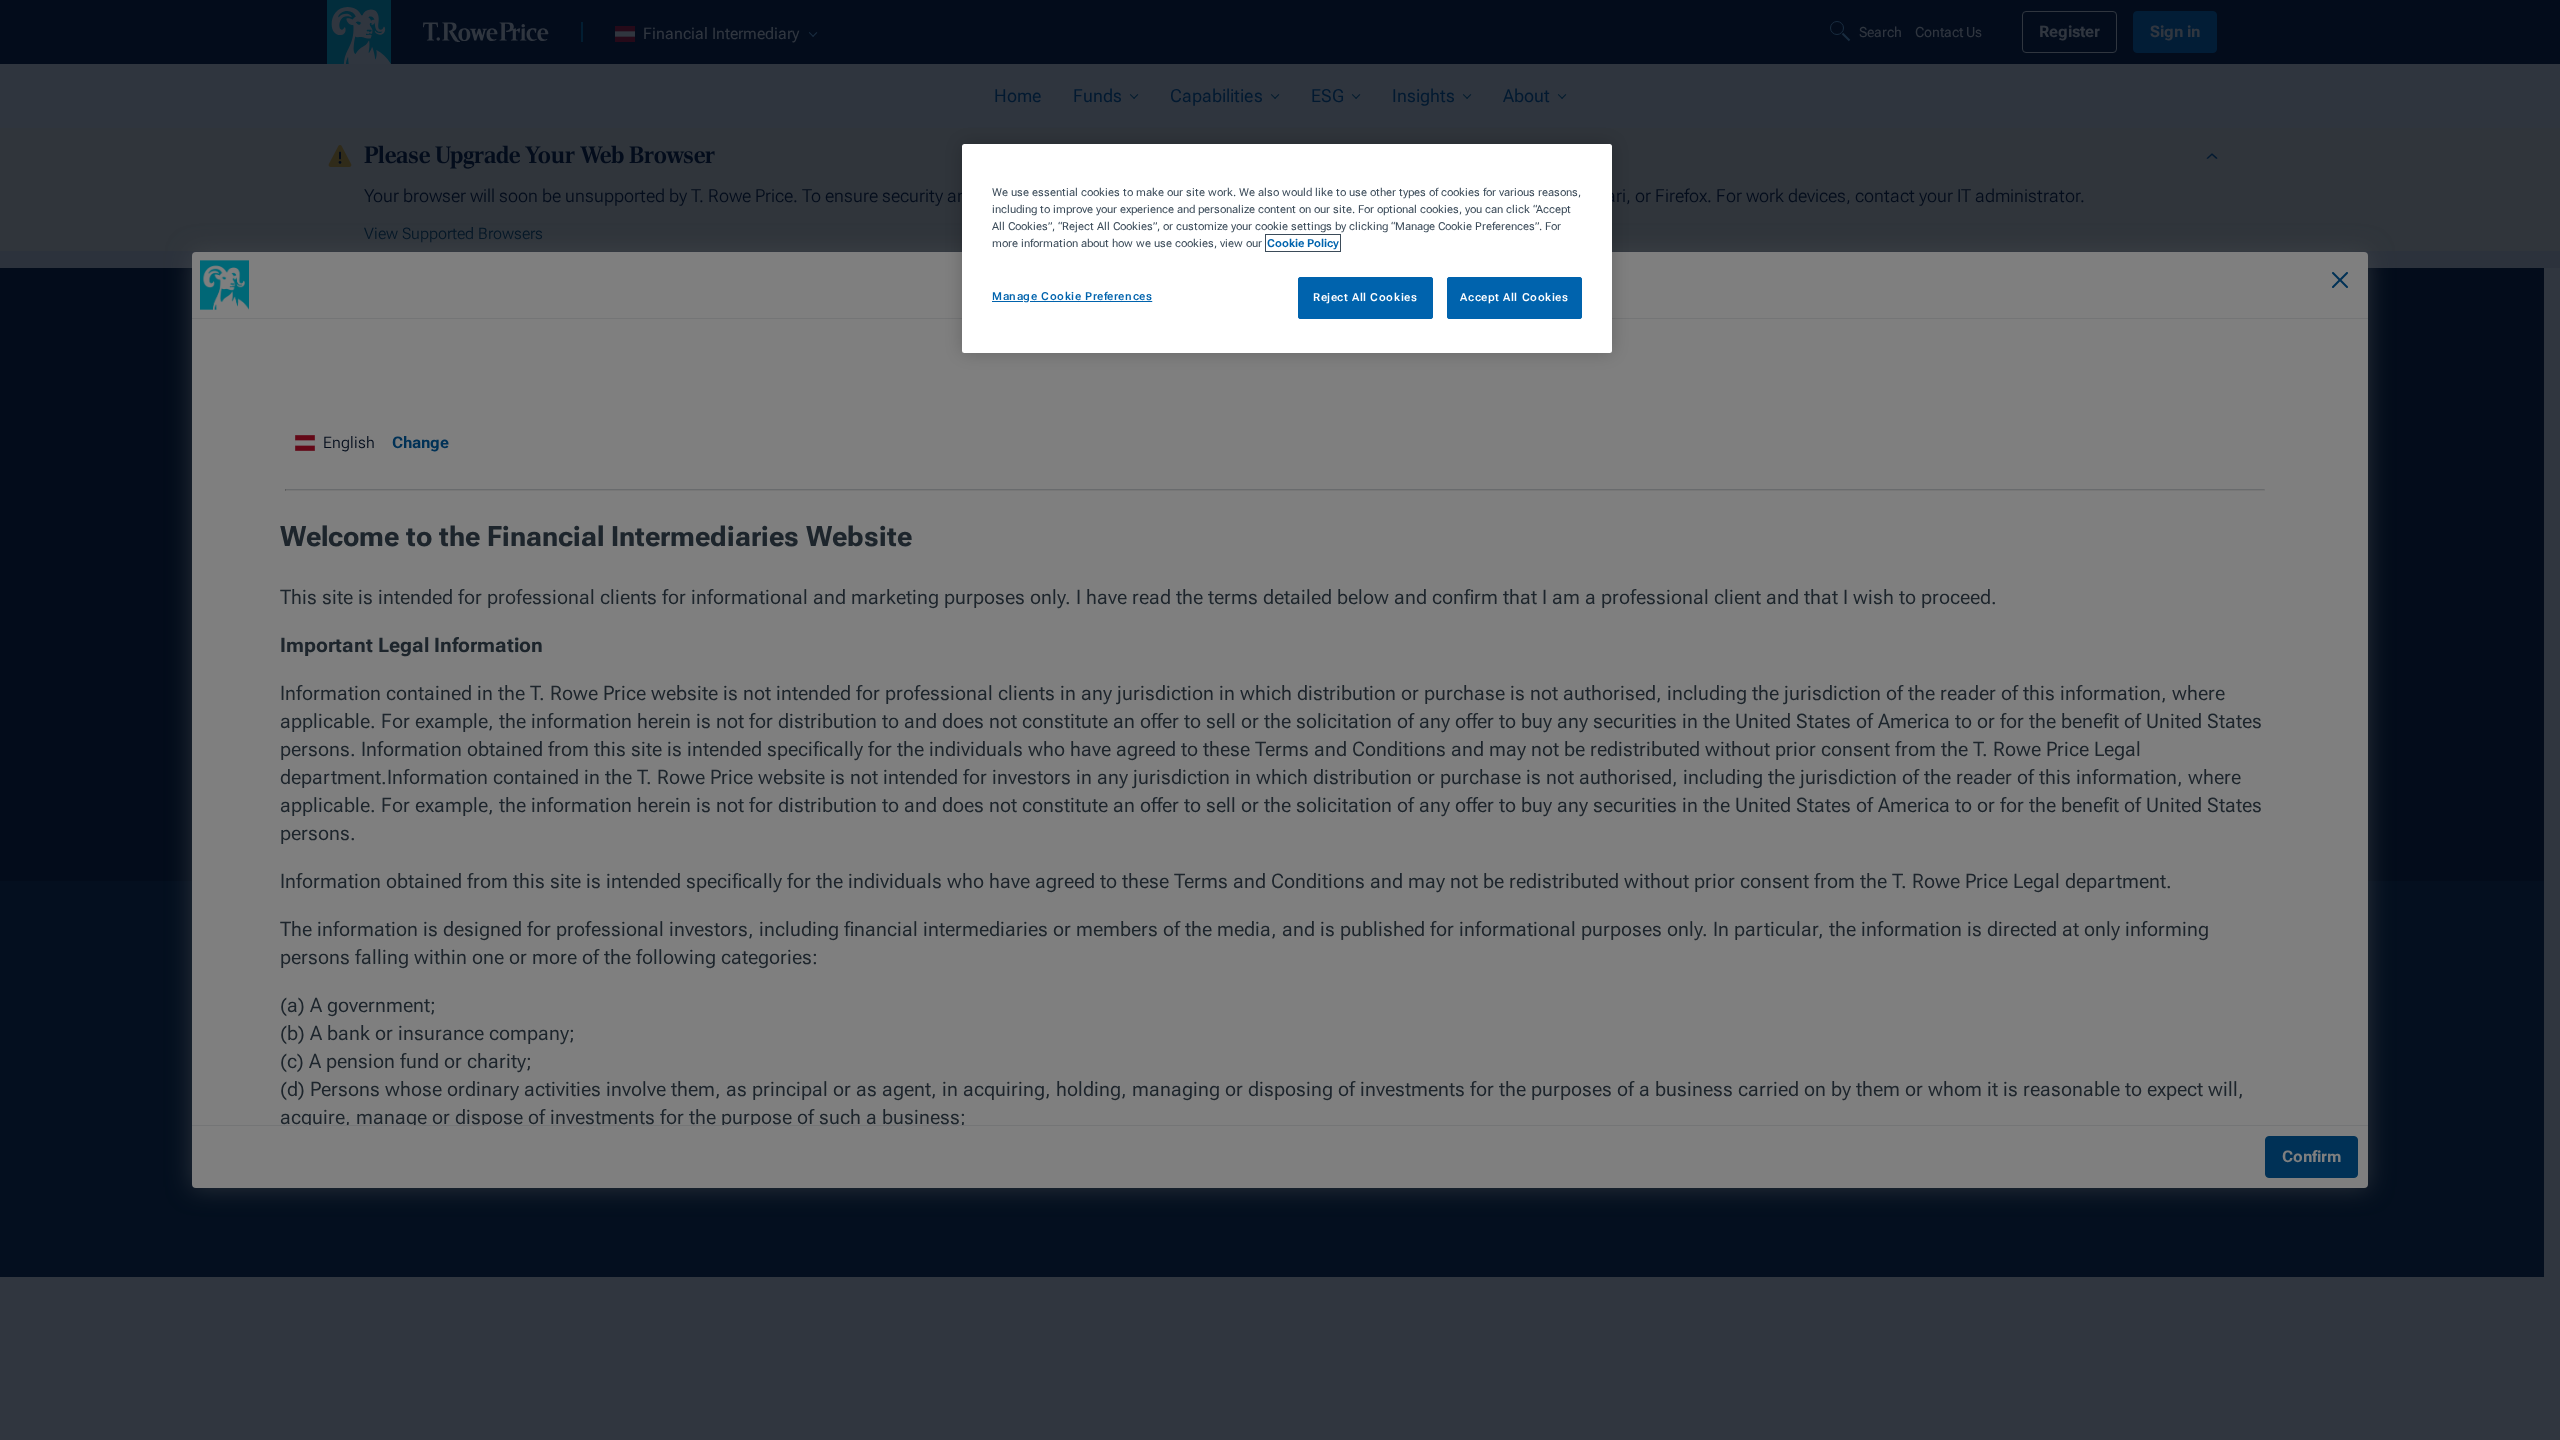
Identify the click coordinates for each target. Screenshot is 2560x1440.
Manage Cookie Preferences (1072, 296)
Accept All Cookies (1514, 297)
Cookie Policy (1303, 243)
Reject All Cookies (1365, 297)
